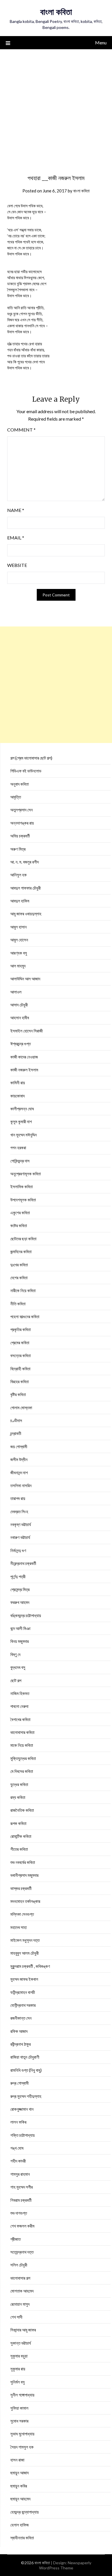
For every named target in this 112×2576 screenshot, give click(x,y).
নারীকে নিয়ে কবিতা (23, 1290)
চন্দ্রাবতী (16, 1433)
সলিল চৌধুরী (19, 2265)
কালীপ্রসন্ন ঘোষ (22, 1109)
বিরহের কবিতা (20, 1381)
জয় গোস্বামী (19, 1446)
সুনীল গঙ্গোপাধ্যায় (22, 2395)
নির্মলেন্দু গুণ (18, 1550)
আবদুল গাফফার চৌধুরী (26, 888)
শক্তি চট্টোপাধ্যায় (23, 2135)
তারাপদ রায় (18, 1498)
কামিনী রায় (18, 1083)
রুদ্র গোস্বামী (20, 2083)
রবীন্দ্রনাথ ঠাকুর (21, 2044)
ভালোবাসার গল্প (20, 2278)
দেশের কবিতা (19, 1278)
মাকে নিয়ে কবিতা (22, 1745)
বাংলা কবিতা (56, 12)
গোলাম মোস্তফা (21, 1408)
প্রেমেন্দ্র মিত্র (20, 1589)
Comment (21, 430)
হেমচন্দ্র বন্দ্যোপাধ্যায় (25, 2512)
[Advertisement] (56, 108)
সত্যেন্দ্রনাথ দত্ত (22, 2252)
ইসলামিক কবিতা (22, 1187)
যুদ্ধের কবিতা (19, 1784)
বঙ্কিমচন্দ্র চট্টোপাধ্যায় (26, 1615)
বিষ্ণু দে (15, 1654)
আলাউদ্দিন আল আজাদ (25, 979)
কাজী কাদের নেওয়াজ (24, 1057)
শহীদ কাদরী (18, 2161)
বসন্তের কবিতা (21, 1355)
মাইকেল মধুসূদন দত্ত (25, 1940)
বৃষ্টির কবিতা (18, 1394)
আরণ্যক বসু (19, 953)
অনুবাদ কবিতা (20, 784)
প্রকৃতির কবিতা (21, 1329)
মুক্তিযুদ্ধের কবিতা (23, 1758)
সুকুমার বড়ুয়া (19, 2356)
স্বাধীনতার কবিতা (22, 2538)
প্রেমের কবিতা (20, 1343)
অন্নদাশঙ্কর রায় (22, 823)
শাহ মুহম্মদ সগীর (22, 2187)
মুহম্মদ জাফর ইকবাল (24, 1979)
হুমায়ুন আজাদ (20, 2473)
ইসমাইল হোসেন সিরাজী (27, 1031)
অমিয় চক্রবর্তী (20, 836)
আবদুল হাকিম (20, 901)
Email (16, 538)
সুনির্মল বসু (18, 2382)
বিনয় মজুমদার (20, 1641)
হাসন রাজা (17, 2460)
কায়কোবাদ (18, 1096)
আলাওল (16, 992)
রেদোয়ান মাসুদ (20, 2304)
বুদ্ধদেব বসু (18, 1667)
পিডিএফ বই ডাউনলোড (26, 771)
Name (16, 510)
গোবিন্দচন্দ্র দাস (20, 1161)
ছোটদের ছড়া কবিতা (23, 1239)
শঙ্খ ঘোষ (17, 2148)
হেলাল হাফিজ (20, 2525)
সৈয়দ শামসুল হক (22, 2447)
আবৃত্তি (16, 797)
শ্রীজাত (16, 2239)
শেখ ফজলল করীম (22, 2226)
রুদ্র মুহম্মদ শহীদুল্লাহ (26, 2096)
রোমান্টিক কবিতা (21, 1836)
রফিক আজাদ (19, 2031)
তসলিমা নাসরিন (21, 1485)
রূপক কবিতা (18, 1823)
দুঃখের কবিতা (19, 1265)
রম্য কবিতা (18, 1797)
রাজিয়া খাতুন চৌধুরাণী (25, 2057)
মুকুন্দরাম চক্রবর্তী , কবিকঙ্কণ (30, 1966)
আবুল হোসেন (19, 940)
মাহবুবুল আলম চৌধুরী (25, 1953)
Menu (101, 43)
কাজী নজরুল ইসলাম (24, 1070)
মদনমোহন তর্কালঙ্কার (25, 1901)
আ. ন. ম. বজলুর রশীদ (25, 862)
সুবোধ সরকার (19, 2421)
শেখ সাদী (16, 2317)
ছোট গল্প (16, 1680)
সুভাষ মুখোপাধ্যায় (22, 2434)
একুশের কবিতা (20, 1213)
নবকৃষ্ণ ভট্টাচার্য (21, 1524)
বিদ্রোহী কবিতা (20, 1369)
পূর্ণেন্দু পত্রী (18, 1576)
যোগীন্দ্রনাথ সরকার (23, 2005)
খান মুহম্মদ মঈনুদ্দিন (24, 1135)
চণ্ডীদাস (16, 1420)
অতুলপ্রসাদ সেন (22, 810)
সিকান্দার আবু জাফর (23, 2330)
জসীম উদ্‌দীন (19, 1459)
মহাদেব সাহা (19, 1927)
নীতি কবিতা (18, 1304)
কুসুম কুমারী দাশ (21, 1122)
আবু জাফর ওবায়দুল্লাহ (26, 914)
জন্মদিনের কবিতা (21, 1251)
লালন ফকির (18, 2122)
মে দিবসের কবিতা (22, 1771)
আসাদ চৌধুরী (19, 1005)
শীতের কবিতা (19, 1849)
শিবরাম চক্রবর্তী (21, 2200)
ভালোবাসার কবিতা (22, 1732)
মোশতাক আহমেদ (22, 2291)
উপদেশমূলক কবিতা (23, 1200)
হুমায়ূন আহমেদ (20, 2499)
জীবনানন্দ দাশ (19, 1473)
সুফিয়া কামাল (19, 2408)
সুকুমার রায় (18, 2369)
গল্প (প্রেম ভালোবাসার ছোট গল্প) (31, 758)
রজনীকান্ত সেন (21, 2018)
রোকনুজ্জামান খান (22, 2109)
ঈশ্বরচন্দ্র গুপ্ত (21, 1044)
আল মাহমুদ (18, 966)
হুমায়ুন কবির (19, 2486)
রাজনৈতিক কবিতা (22, 1810)
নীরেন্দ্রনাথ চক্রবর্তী (23, 1563)
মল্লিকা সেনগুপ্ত (22, 1914)
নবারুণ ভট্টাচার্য (20, 1537)
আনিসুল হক (19, 875)
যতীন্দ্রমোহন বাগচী (23, 1992)
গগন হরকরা (18, 1148)
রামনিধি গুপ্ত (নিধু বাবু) (26, 2070)
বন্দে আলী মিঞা (20, 1628)
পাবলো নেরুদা (19, 1706)
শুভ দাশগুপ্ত (19, 2213)
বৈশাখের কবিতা (20, 1719)
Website (17, 565)
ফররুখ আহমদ (20, 1602)
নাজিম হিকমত (20, 1693)
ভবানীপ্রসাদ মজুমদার (24, 1875)
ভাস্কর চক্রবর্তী (21, 1888)
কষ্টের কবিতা (19, 1225)
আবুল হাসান (19, 927)
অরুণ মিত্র (18, 849)
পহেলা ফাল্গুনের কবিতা (25, 1316)
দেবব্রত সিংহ (19, 1511)
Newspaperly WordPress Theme (65, 2565)
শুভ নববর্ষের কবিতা (23, 1862)
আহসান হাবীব (20, 1018)
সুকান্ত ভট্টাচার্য (21, 2343)
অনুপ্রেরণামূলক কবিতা (26, 1174)
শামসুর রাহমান (20, 2174)
